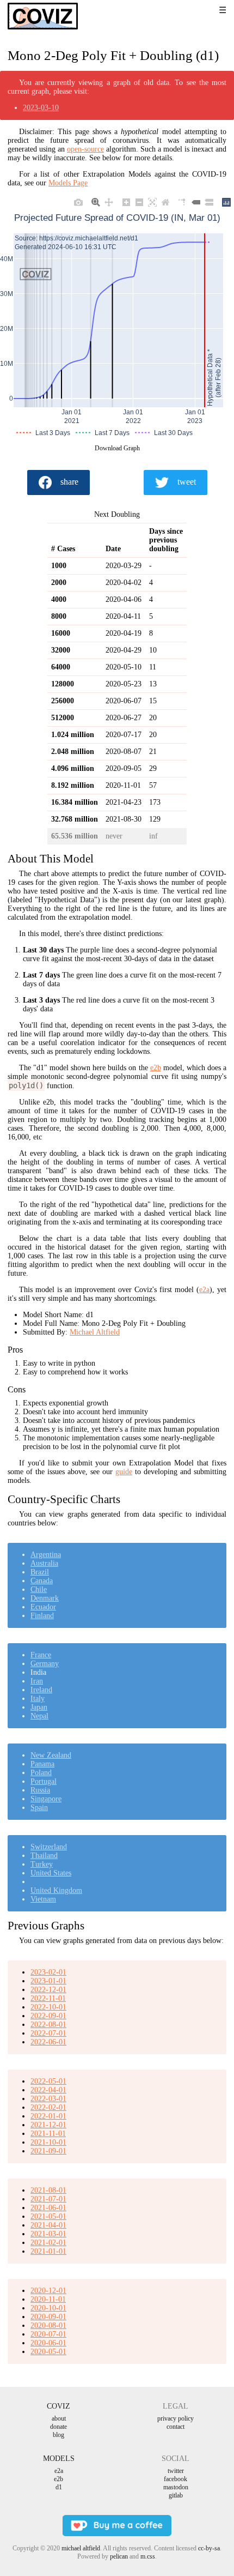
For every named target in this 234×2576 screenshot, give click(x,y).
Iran (37, 1681)
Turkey (42, 1864)
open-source (85, 149)
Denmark (45, 1598)
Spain (39, 1808)
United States (51, 1873)
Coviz (59, 2406)
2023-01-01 (48, 1981)
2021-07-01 (48, 2199)
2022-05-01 (48, 2081)
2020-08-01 (48, 2325)
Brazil (40, 1572)
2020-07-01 (48, 2334)
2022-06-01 (48, 2042)
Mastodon (176, 2487)
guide (124, 1472)
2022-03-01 (48, 2099)
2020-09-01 (48, 2317)
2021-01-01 (48, 2251)
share (69, 482)
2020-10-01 (48, 2308)
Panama (42, 1764)
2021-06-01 (48, 2208)
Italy (38, 1699)
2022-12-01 (48, 1990)
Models (59, 2459)
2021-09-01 (48, 2151)
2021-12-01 (48, 2125)
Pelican (119, 2556)
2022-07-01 (48, 2033)
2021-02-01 (48, 2243)
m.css (148, 2556)
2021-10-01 (48, 2142)
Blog (59, 2435)
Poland (41, 1773)
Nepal (39, 1716)
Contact (175, 2427)
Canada (42, 1581)
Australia (44, 1563)
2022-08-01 (48, 2025)
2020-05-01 (48, 2352)
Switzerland (49, 1847)
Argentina (46, 1555)
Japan (39, 1707)
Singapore (46, 1799)
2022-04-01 (48, 2090)
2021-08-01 (48, 2190)
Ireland (41, 1690)
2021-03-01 (48, 2234)
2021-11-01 (48, 2134)
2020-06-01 (48, 2343)
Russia (40, 1790)
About (59, 2418)
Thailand (44, 1856)
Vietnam (43, 1899)
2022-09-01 (48, 2016)
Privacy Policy (175, 2418)
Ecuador (43, 1607)
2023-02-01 (48, 1972)
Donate (59, 2427)
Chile (39, 1589)
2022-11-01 (48, 1998)
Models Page (68, 183)
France (41, 1655)
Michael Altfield (95, 1332)
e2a (204, 1290)
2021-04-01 (48, 2225)
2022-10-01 (48, 2007)
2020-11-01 (48, 2299)
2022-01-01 (48, 2116)
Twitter (176, 2471)
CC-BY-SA (209, 2548)
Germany (45, 1664)
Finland (42, 1616)
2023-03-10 (41, 108)
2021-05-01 (48, 2216)
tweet (187, 482)
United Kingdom (56, 1890)
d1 (59, 2487)
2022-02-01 (48, 2107)
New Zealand (51, 1755)
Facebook (175, 2479)
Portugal (44, 1781)
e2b (156, 1068)
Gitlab (176, 2495)
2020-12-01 (48, 2291)
